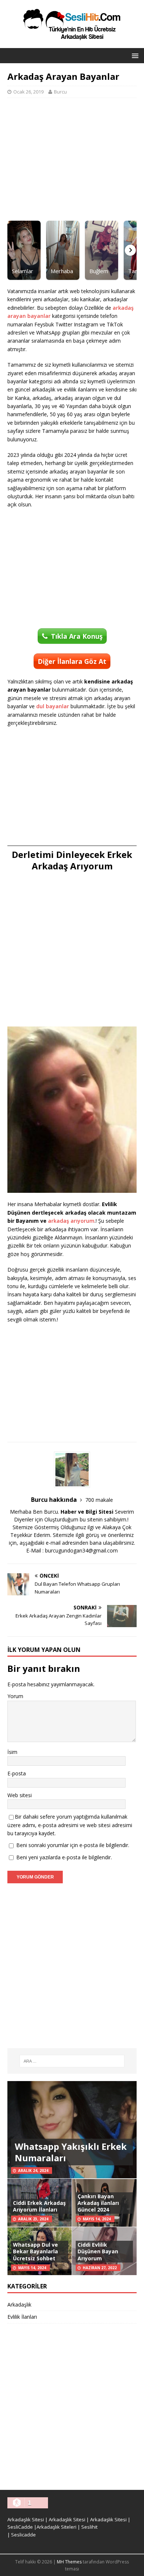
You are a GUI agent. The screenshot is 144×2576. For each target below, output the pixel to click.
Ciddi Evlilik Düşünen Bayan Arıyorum (98, 2251)
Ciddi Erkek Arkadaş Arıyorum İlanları (39, 2206)
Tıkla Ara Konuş (77, 636)
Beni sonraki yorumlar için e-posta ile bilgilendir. (73, 1845)
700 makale (99, 1500)
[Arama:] (72, 2061)
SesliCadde (20, 2527)
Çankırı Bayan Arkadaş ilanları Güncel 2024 (98, 2203)
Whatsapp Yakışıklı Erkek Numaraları (71, 2152)
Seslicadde (23, 2535)
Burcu (60, 92)
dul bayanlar (53, 706)
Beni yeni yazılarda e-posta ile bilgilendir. (64, 1857)
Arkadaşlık (19, 2305)
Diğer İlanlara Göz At (72, 661)
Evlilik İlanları (22, 2317)
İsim (12, 1752)
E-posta (17, 1773)
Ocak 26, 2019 (28, 92)
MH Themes (69, 2562)
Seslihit (89, 2527)
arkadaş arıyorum (71, 1221)
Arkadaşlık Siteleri (56, 2527)
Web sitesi (20, 1795)
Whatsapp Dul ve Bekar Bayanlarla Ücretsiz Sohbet (35, 2251)
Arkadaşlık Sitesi (26, 2519)
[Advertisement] (72, 159)
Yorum (15, 1696)
